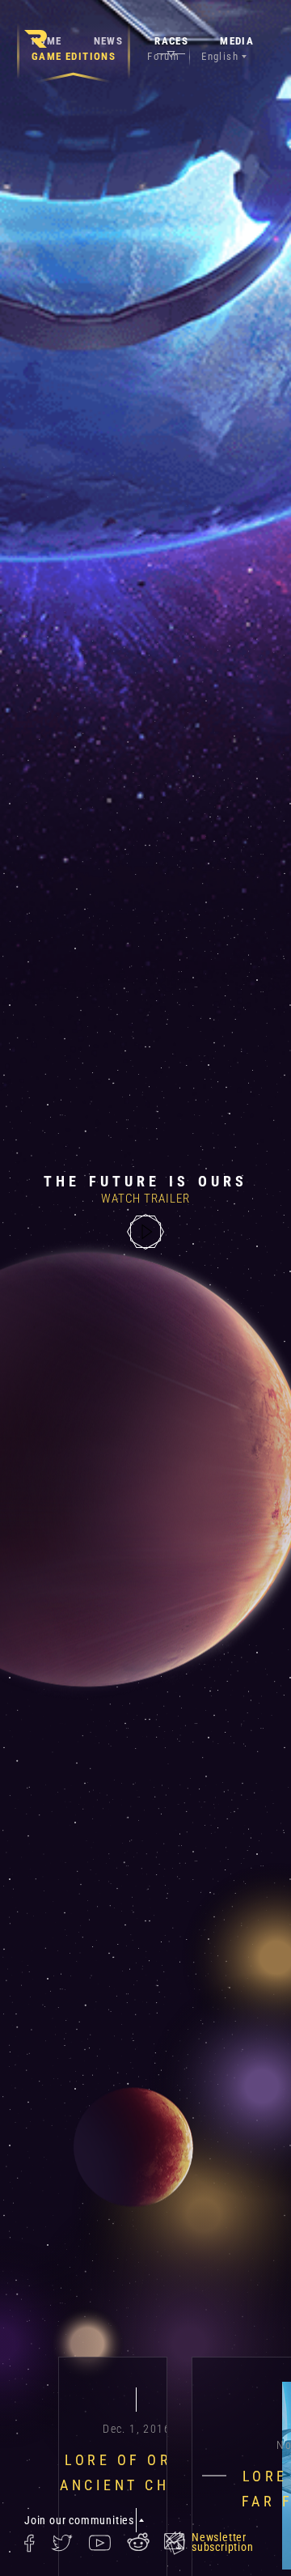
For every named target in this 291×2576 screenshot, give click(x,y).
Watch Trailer (145, 1199)
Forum (163, 56)
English (220, 56)
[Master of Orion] (36, 39)
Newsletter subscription (223, 2542)
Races (171, 41)
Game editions (74, 56)
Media (237, 41)
